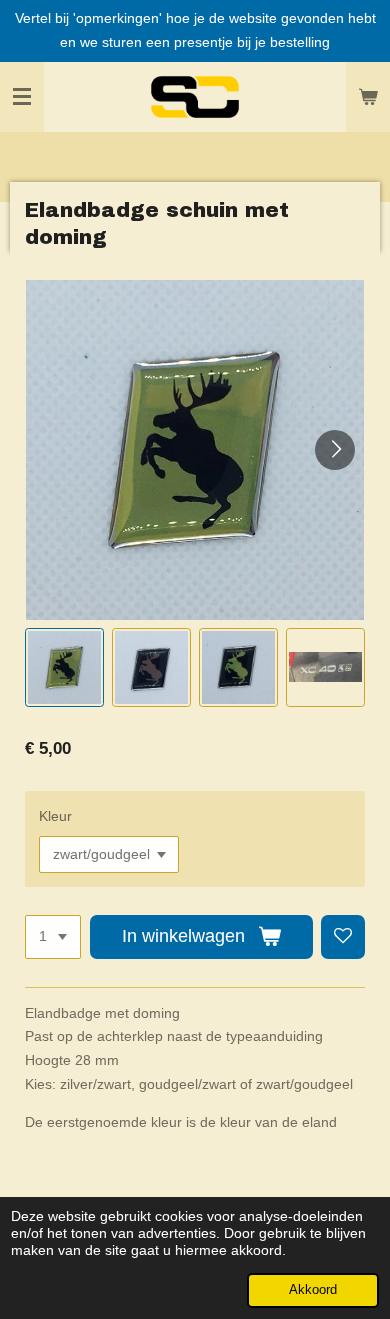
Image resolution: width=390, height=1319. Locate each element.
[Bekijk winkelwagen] (368, 97)
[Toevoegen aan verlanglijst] (343, 937)
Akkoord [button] (313, 1290)
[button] (64, 667)
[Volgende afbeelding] (335, 450)
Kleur (55, 816)
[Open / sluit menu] (22, 97)
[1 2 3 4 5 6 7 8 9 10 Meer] (53, 937)
